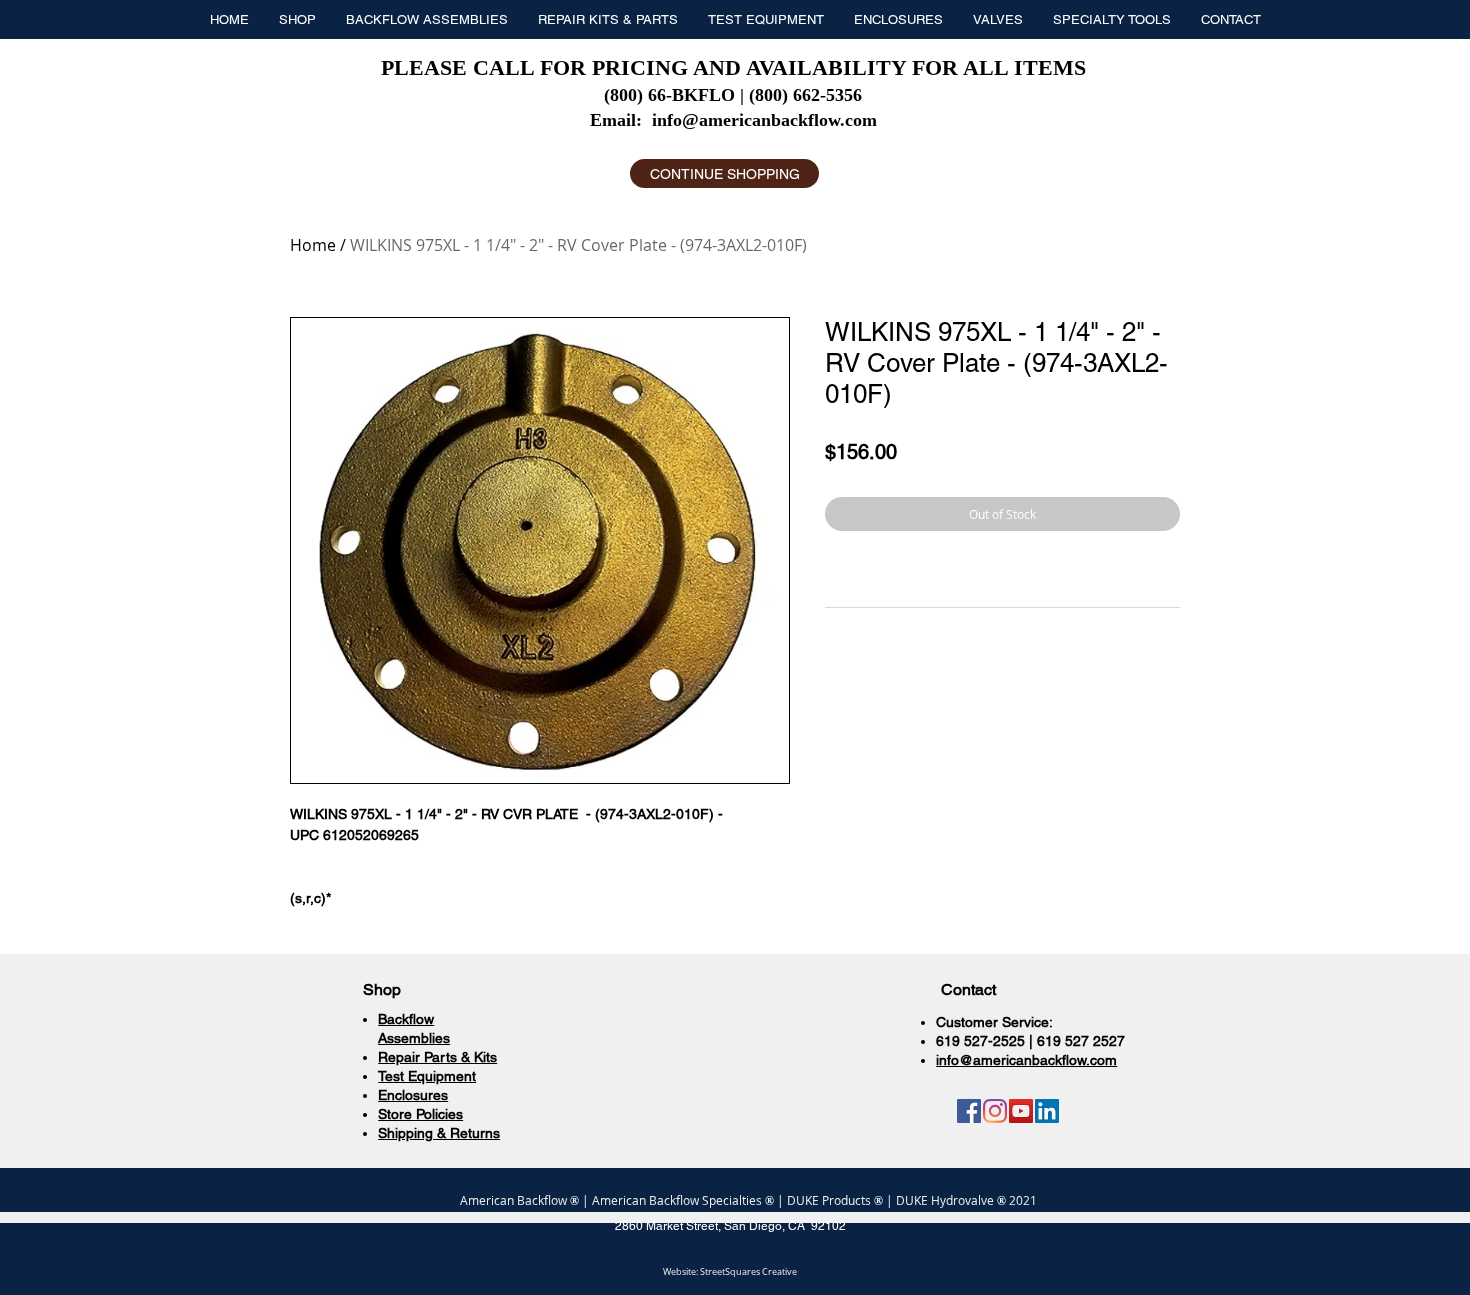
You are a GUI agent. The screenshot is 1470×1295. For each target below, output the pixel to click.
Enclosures (413, 1095)
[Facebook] (969, 1111)
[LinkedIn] (1047, 1111)
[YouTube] (1021, 1111)
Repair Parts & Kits (437, 1057)
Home (313, 245)
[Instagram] (995, 1111)
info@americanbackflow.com (764, 120)
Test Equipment (427, 1076)
